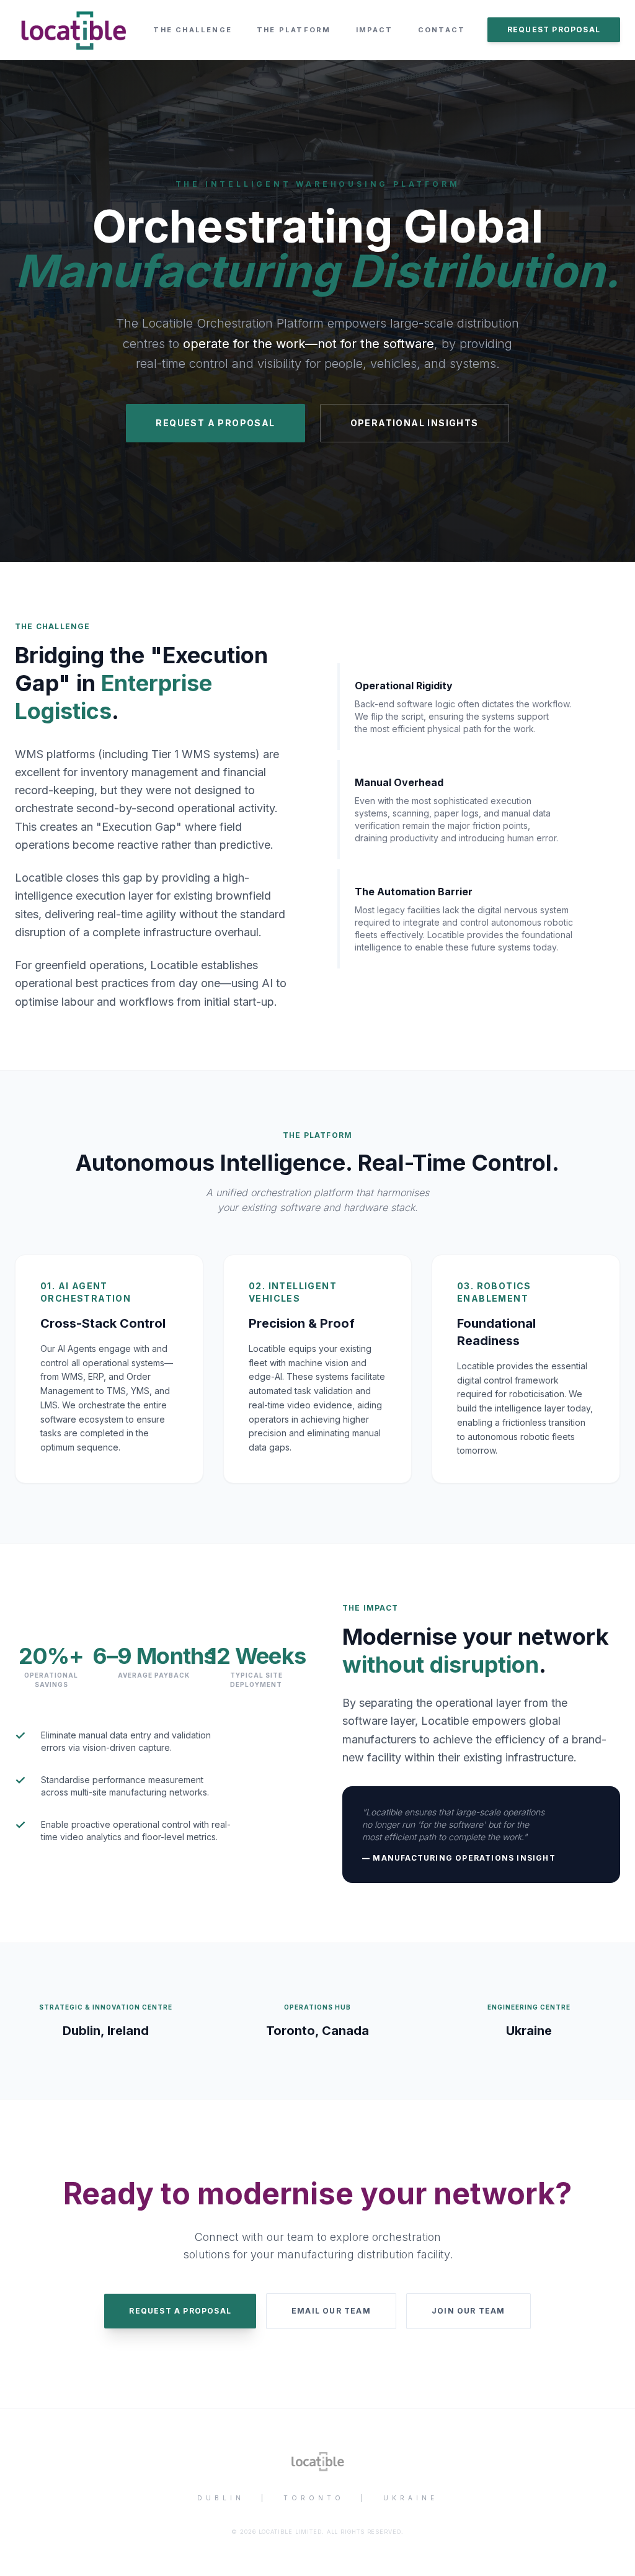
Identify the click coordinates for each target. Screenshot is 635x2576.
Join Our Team (468, 2311)
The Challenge (193, 30)
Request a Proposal (180, 2311)
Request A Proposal (215, 423)
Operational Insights (415, 423)
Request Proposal (554, 29)
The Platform (294, 30)
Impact (375, 30)
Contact (442, 30)
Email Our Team (331, 2311)
